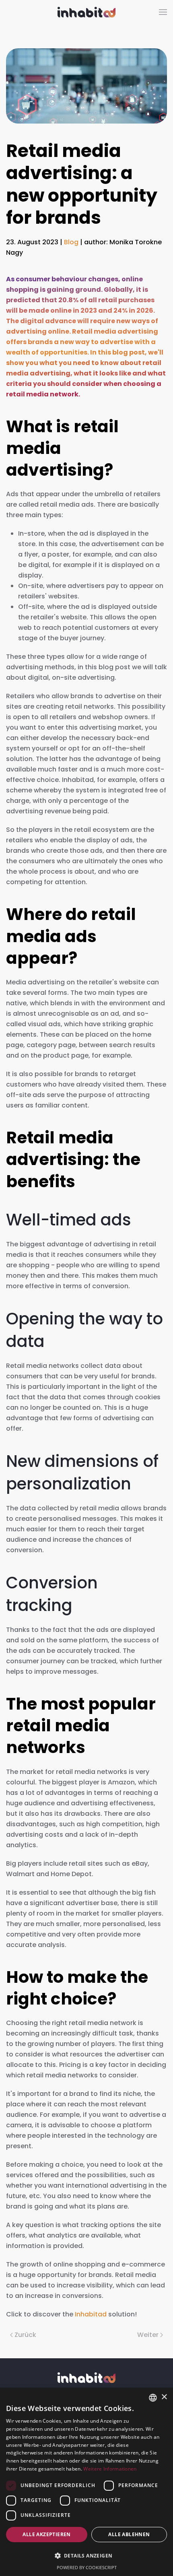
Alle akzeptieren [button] (46, 2534)
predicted (23, 300)
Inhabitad (91, 2314)
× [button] (164, 2397)
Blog (71, 242)
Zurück (25, 2335)
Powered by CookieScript (87, 2567)
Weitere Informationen (110, 2469)
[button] (163, 12)
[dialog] (86, 2482)
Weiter (148, 2335)
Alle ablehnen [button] (129, 2534)
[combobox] (153, 2398)
